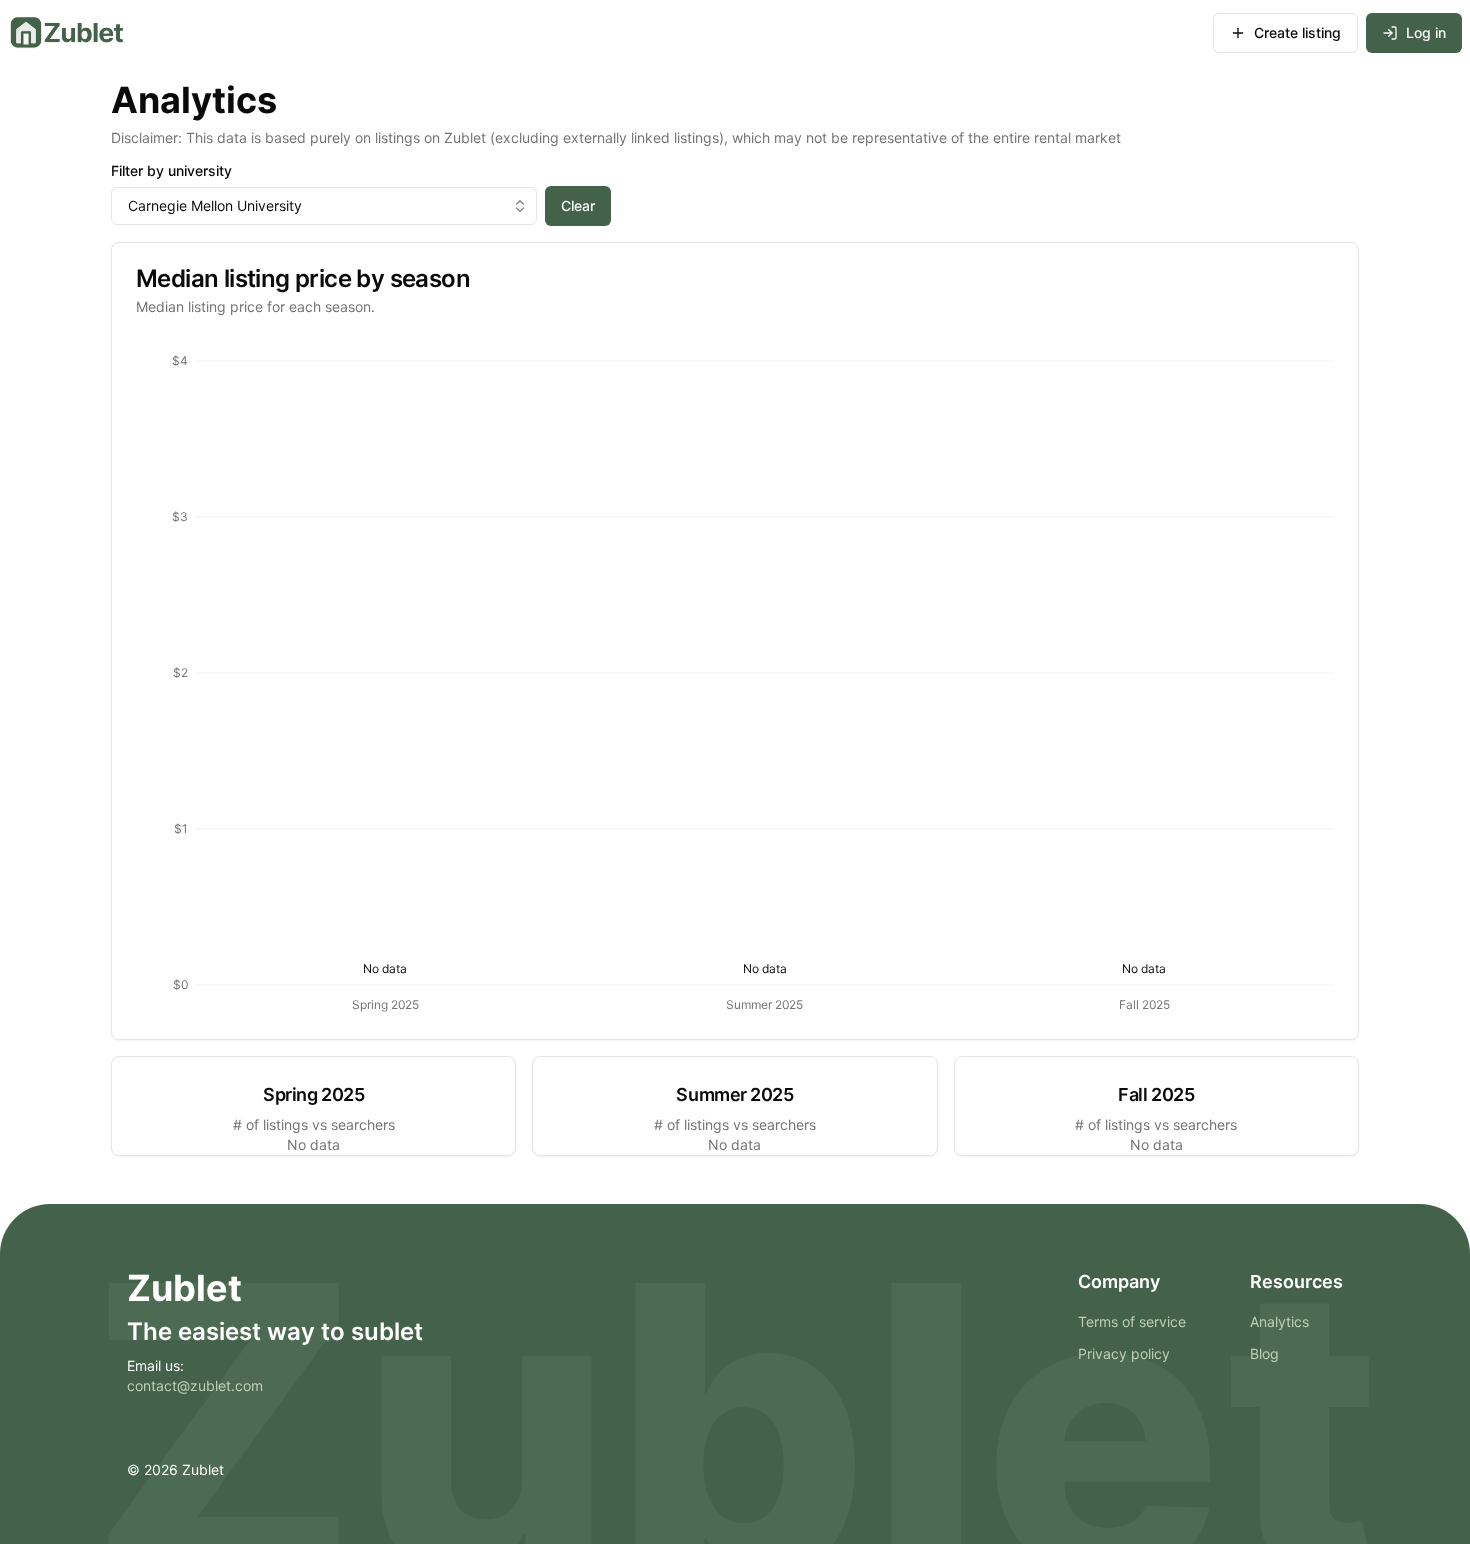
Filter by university (171, 171)
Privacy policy (1124, 1353)
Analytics (1279, 1321)
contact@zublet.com (195, 1385)
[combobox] (324, 206)
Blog (1264, 1353)
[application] (735, 678)
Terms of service (1132, 1321)
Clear (578, 205)
